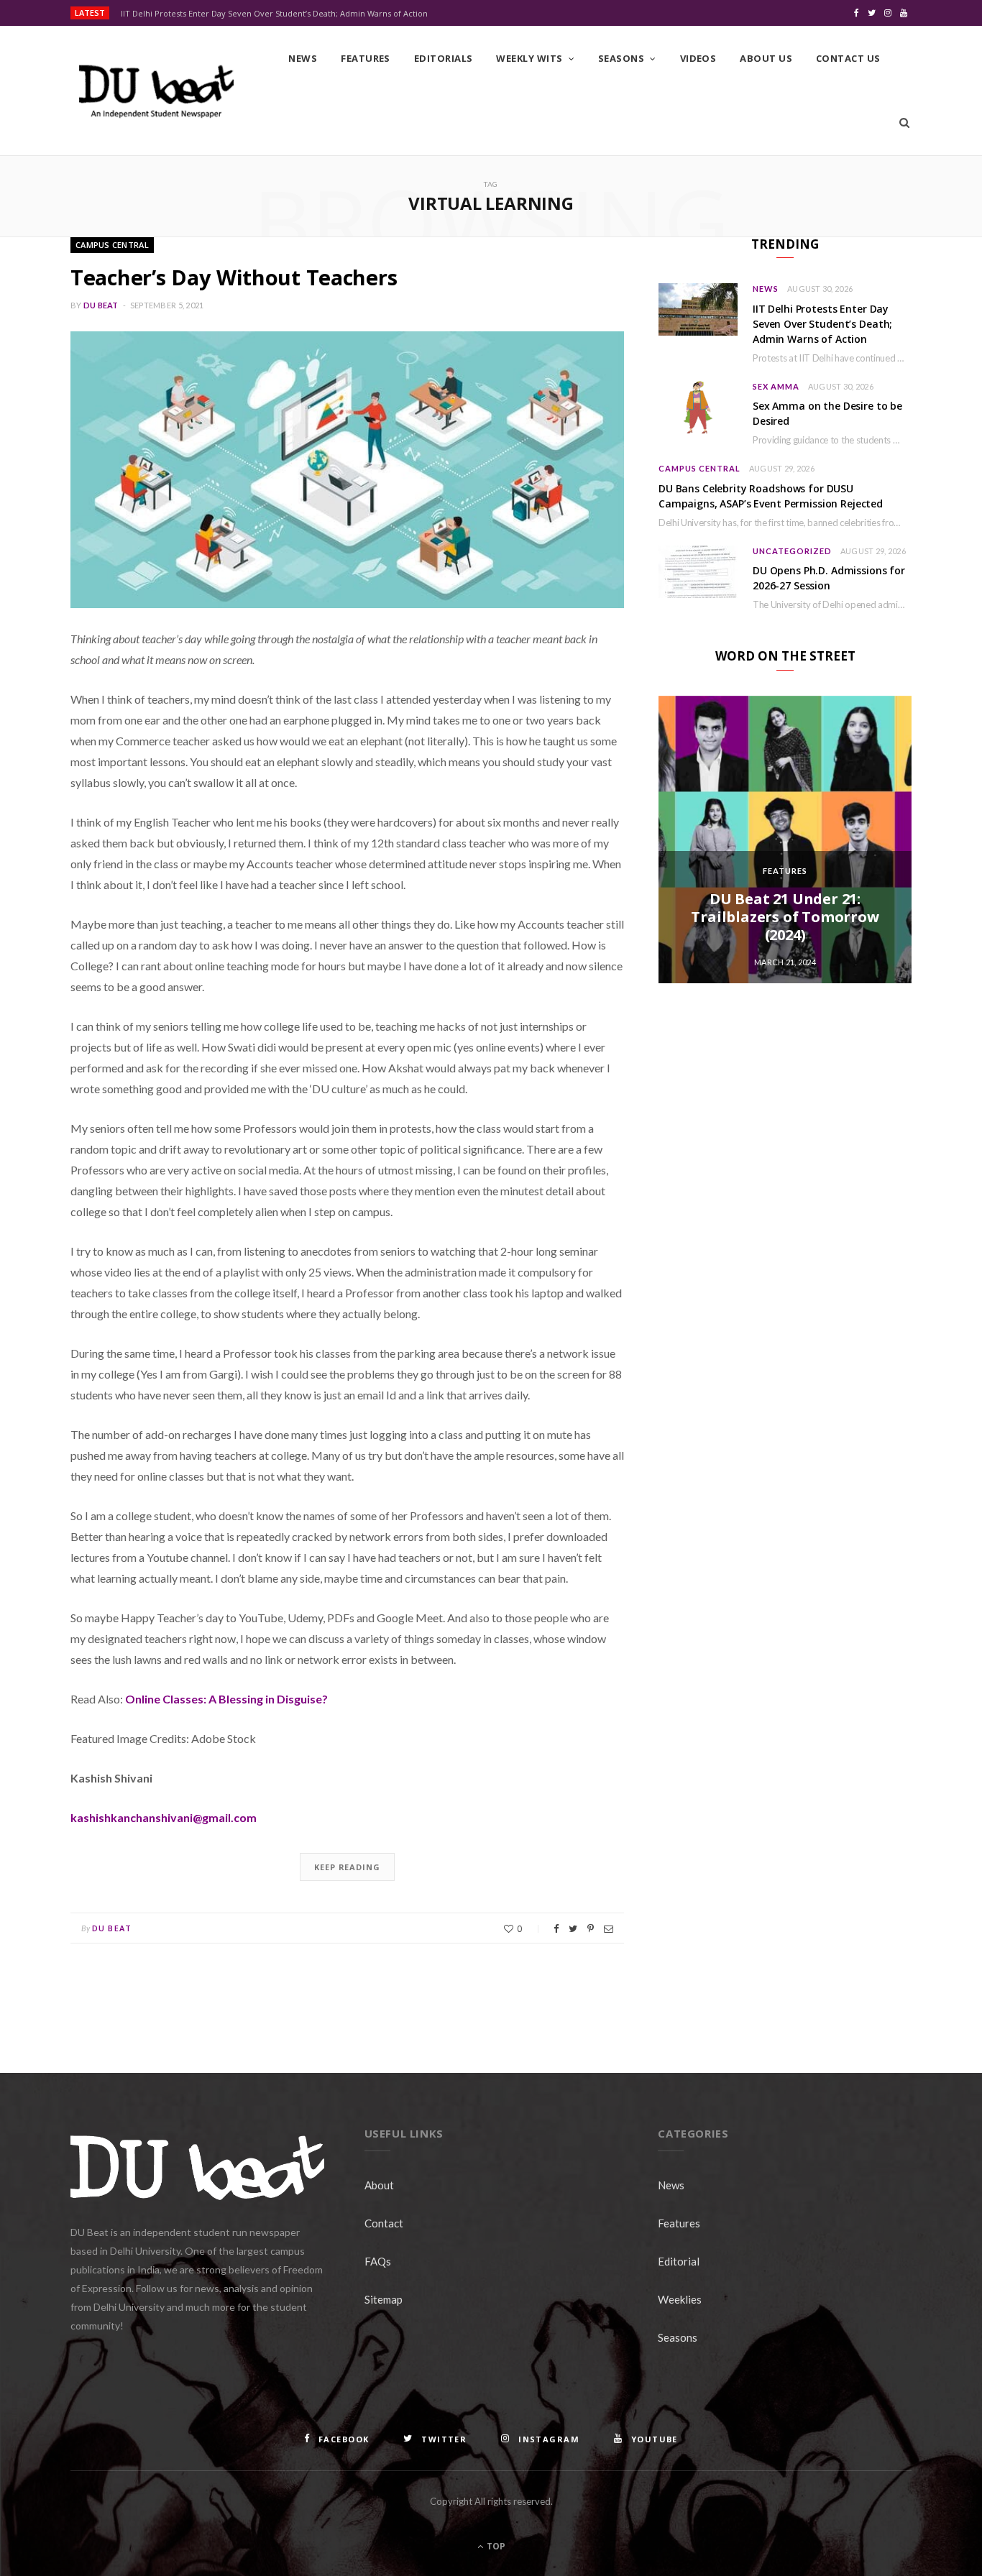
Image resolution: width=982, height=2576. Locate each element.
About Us (766, 58)
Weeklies (680, 2299)
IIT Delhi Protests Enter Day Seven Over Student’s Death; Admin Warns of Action (274, 14)
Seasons (621, 58)
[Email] (609, 1929)
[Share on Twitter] (573, 1929)
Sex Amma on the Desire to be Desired (827, 413)
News (303, 58)
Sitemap (384, 2299)
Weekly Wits (529, 58)
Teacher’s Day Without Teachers (234, 277)
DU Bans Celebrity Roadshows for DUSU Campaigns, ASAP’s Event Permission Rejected (771, 496)
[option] (785, 839)
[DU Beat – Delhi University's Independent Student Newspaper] (156, 91)
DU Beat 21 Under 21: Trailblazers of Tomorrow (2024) (785, 917)
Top (495, 2546)
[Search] (904, 123)
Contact (384, 2223)
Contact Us (848, 58)
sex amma (776, 386)
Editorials (444, 58)
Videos (698, 58)
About (379, 2185)
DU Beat (101, 305)
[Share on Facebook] (556, 1929)
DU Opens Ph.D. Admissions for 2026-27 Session (829, 578)
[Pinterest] (591, 1929)
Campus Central (112, 245)
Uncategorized (792, 551)
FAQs (378, 2261)
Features (366, 58)
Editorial (679, 2261)
